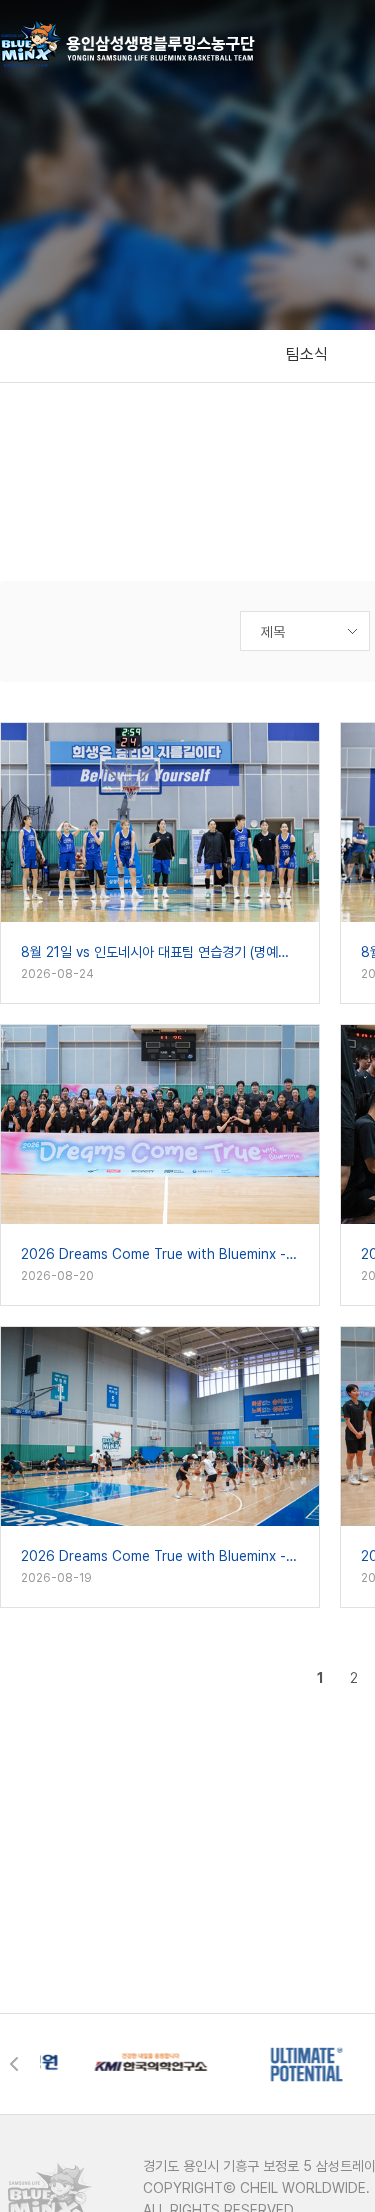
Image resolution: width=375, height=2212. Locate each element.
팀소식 (307, 354)
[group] (110, 2064)
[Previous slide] (20, 2064)
